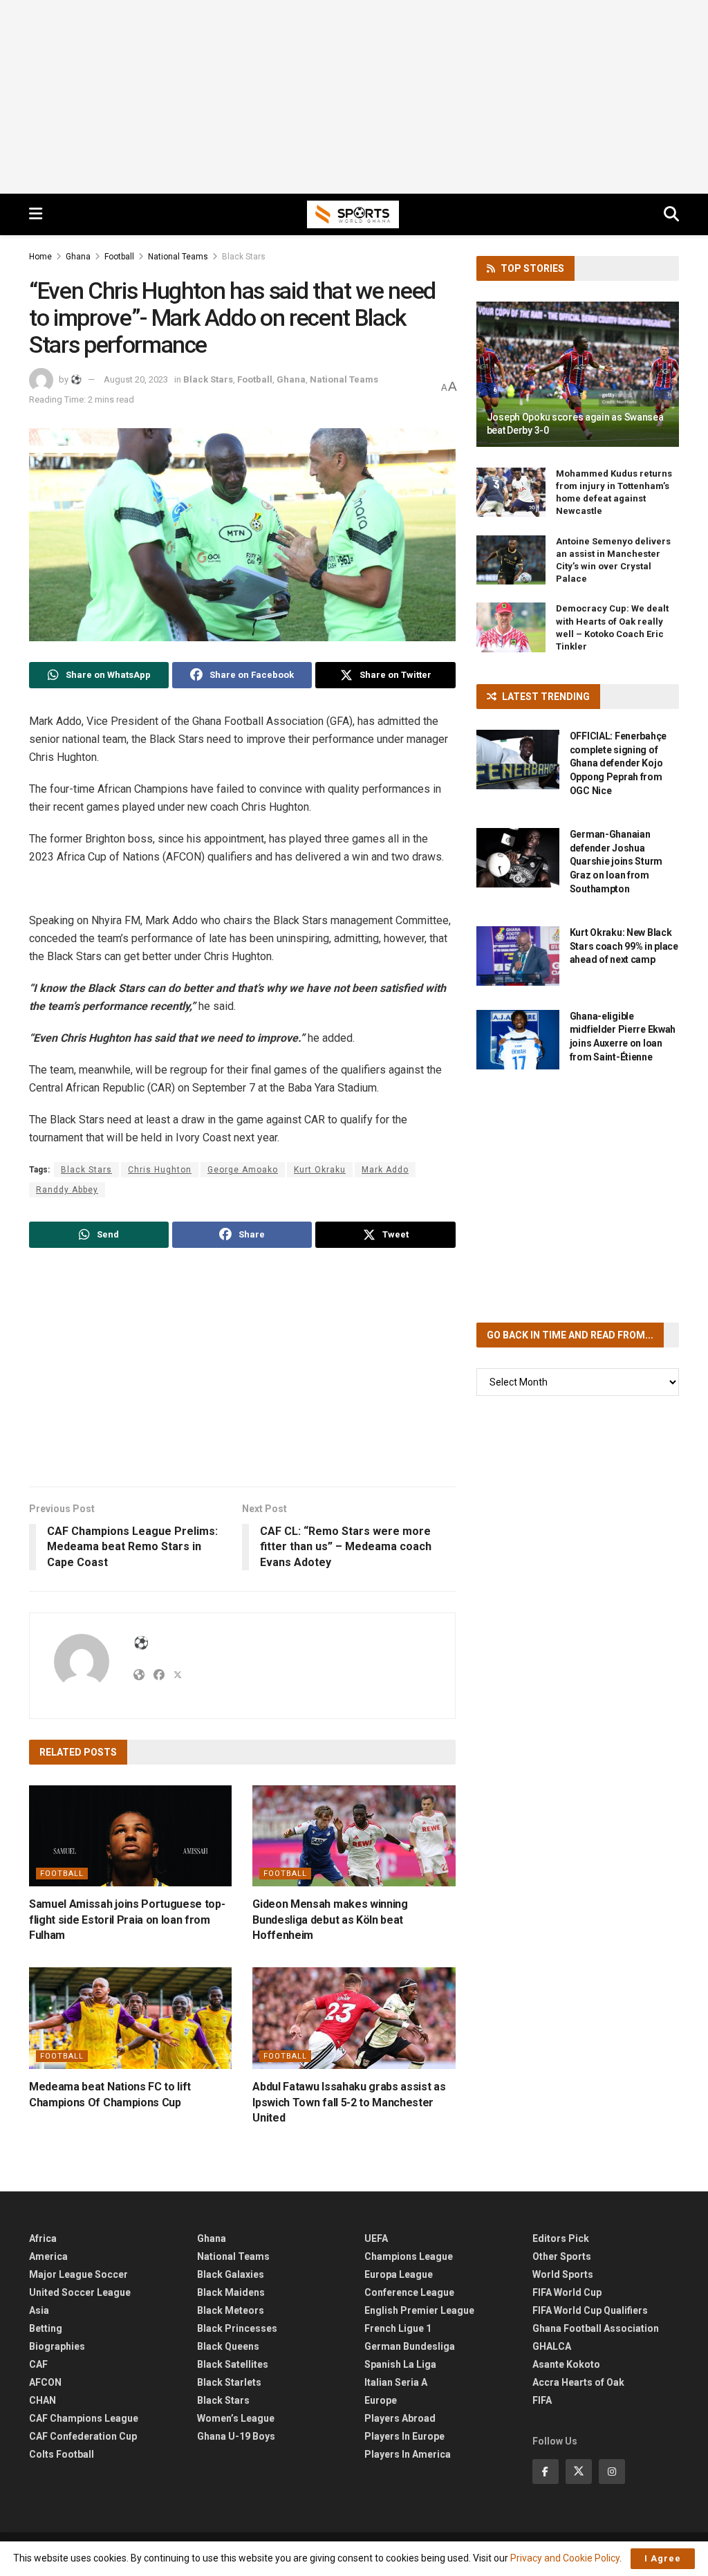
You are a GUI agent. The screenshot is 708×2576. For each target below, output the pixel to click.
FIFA (542, 2400)
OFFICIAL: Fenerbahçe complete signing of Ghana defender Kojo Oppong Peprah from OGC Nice (618, 763)
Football (119, 257)
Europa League (399, 2274)
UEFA (376, 2238)
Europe (381, 2400)
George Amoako (243, 1170)
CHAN (43, 2400)
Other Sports (562, 2256)
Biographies (57, 2346)
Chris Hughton (160, 1170)
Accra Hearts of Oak (578, 2382)
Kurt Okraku (320, 1170)
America (48, 2256)
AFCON (45, 2382)
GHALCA (552, 2346)
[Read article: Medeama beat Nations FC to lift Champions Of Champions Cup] (130, 2018)
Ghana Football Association (596, 2328)
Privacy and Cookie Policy (565, 2558)
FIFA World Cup (567, 2292)
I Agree (663, 2558)
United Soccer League (80, 2292)
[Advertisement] (354, 97)
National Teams (178, 257)
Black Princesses (237, 2328)
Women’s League (236, 2418)
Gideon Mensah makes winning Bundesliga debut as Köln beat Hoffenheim (330, 1920)
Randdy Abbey (67, 1190)
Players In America (408, 2454)
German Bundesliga (410, 2346)
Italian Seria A (396, 2382)
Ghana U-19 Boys (236, 2436)
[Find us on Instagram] (612, 2472)
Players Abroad (400, 2418)
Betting (46, 2328)
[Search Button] (671, 214)
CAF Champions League (84, 2418)
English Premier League (419, 2310)
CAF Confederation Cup (83, 2436)
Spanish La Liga (400, 2364)
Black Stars (244, 257)
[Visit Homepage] (353, 214)
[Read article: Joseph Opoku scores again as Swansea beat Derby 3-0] (578, 374)
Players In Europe (404, 2436)
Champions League (409, 2256)
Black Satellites (233, 2364)
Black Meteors (231, 2310)
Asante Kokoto (566, 2364)
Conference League (409, 2292)
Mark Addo (385, 1170)
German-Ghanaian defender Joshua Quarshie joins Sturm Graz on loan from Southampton (616, 861)
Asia (39, 2310)
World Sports (563, 2274)
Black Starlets (229, 2382)
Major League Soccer (78, 2274)
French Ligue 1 (398, 2328)
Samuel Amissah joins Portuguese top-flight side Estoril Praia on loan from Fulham (127, 1920)
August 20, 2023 (136, 379)
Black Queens (228, 2346)
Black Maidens (231, 2292)
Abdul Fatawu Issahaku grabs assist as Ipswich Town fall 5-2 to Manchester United (349, 2102)
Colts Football (62, 2454)
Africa (43, 2238)
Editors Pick (561, 2238)
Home (40, 257)
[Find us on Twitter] (579, 2472)
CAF (38, 2364)
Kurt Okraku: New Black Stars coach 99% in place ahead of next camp (624, 946)
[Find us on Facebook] (546, 2472)
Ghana (78, 257)
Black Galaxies (231, 2274)
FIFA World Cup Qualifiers (590, 2310)
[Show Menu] (36, 214)
